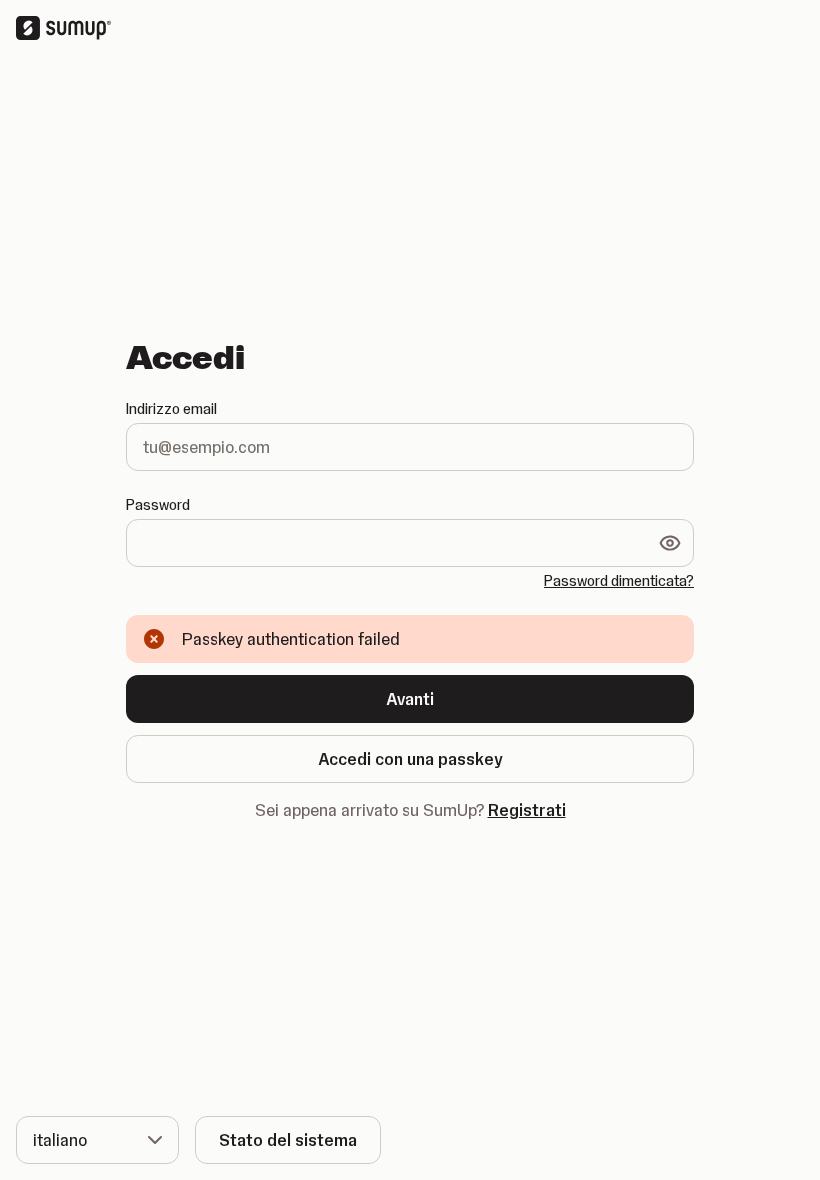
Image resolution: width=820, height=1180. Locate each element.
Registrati (527, 810)
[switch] (670, 543)
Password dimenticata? (619, 581)
